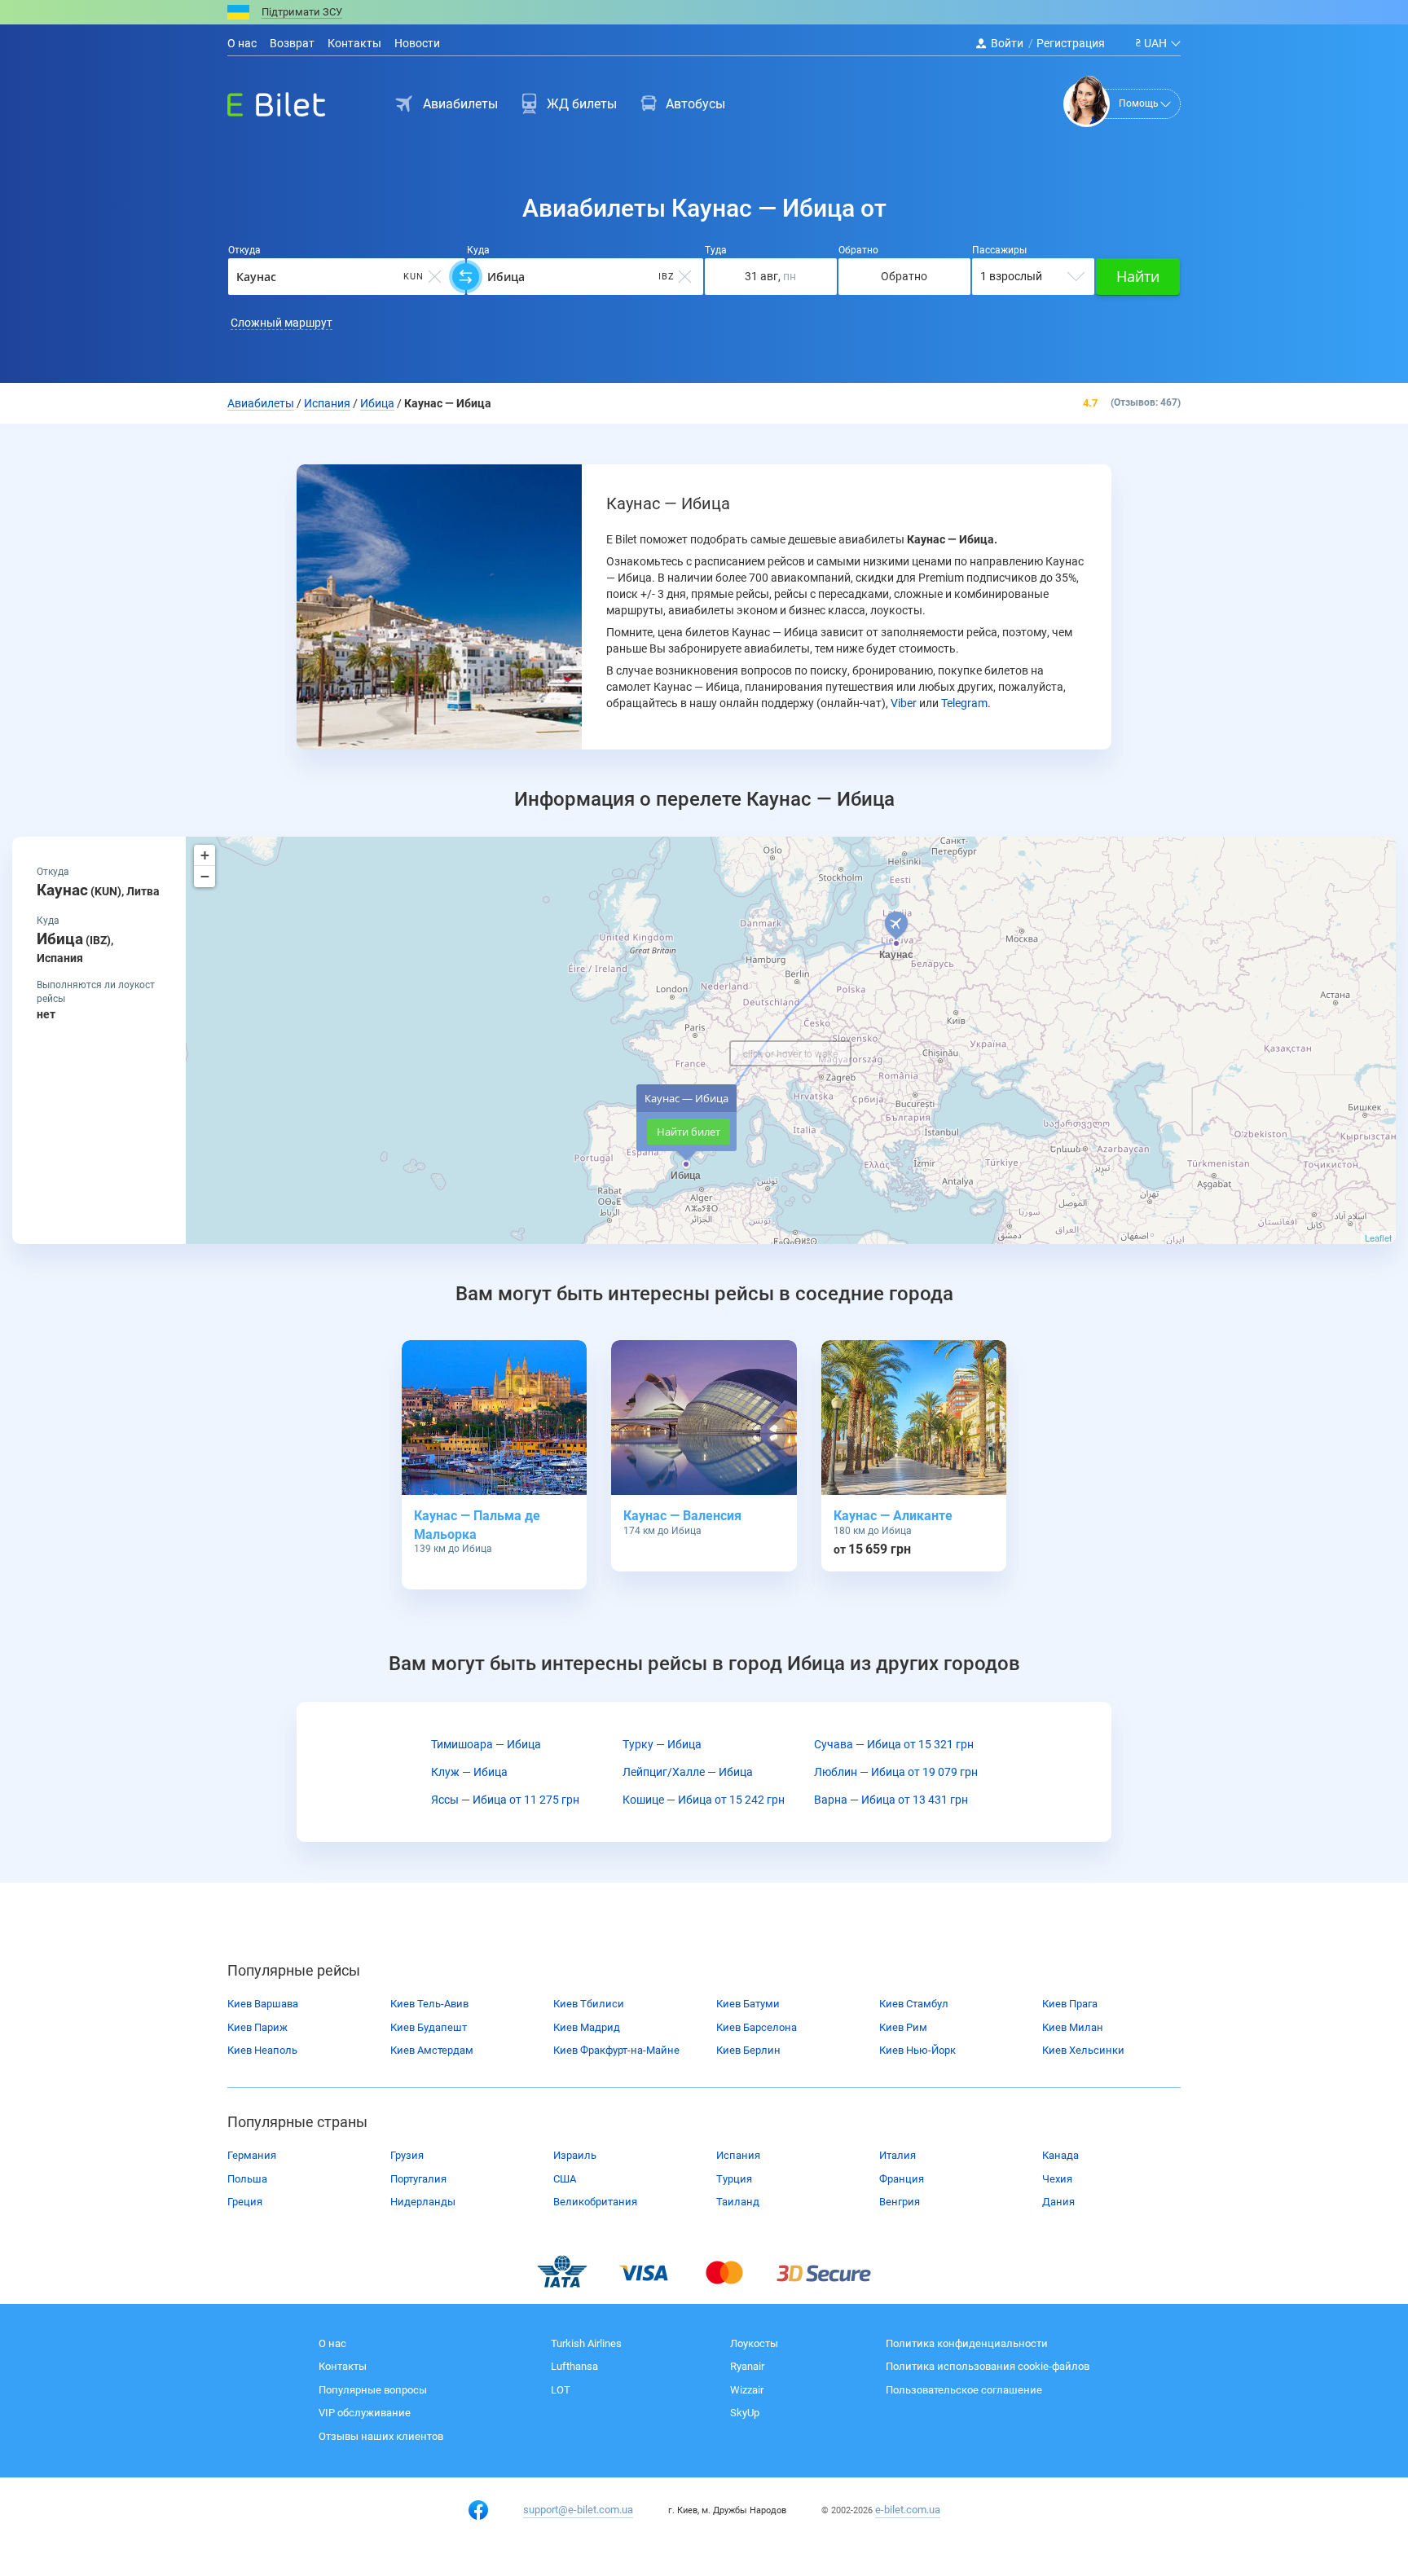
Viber (904, 703)
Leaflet (1378, 1237)
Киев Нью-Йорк (917, 2050)
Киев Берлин (748, 2050)
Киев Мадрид (587, 2027)
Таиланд (738, 2202)
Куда (478, 250)
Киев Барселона (757, 2027)
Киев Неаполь (262, 2050)
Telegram (964, 703)
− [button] (205, 876)
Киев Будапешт (429, 2027)
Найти (1138, 276)
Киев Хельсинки (1083, 2050)
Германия (252, 2155)
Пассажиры (999, 250)
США (565, 2179)
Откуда (244, 250)
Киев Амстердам (432, 2050)
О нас (242, 43)
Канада (1060, 2155)
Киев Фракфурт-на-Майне (616, 2050)
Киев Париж (257, 2027)
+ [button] (205, 855)
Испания (738, 2155)
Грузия (407, 2155)
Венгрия (900, 2202)
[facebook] (478, 2510)
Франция (902, 2179)
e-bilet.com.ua (908, 2510)
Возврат (292, 43)
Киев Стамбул (914, 2004)
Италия (898, 2155)
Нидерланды (423, 2202)
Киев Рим (903, 2027)
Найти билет (689, 1132)
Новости (417, 43)
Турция (734, 2179)
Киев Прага (1070, 2004)
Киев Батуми (748, 2004)
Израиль (575, 2155)
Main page (262, 100)
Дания (1058, 2202)
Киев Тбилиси (589, 2004)
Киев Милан (1073, 2027)
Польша (247, 2179)
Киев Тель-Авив (429, 2004)
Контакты (354, 43)
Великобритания (595, 2202)
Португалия (418, 2179)
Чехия (1057, 2179)
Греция (245, 2202)
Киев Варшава (263, 2004)
